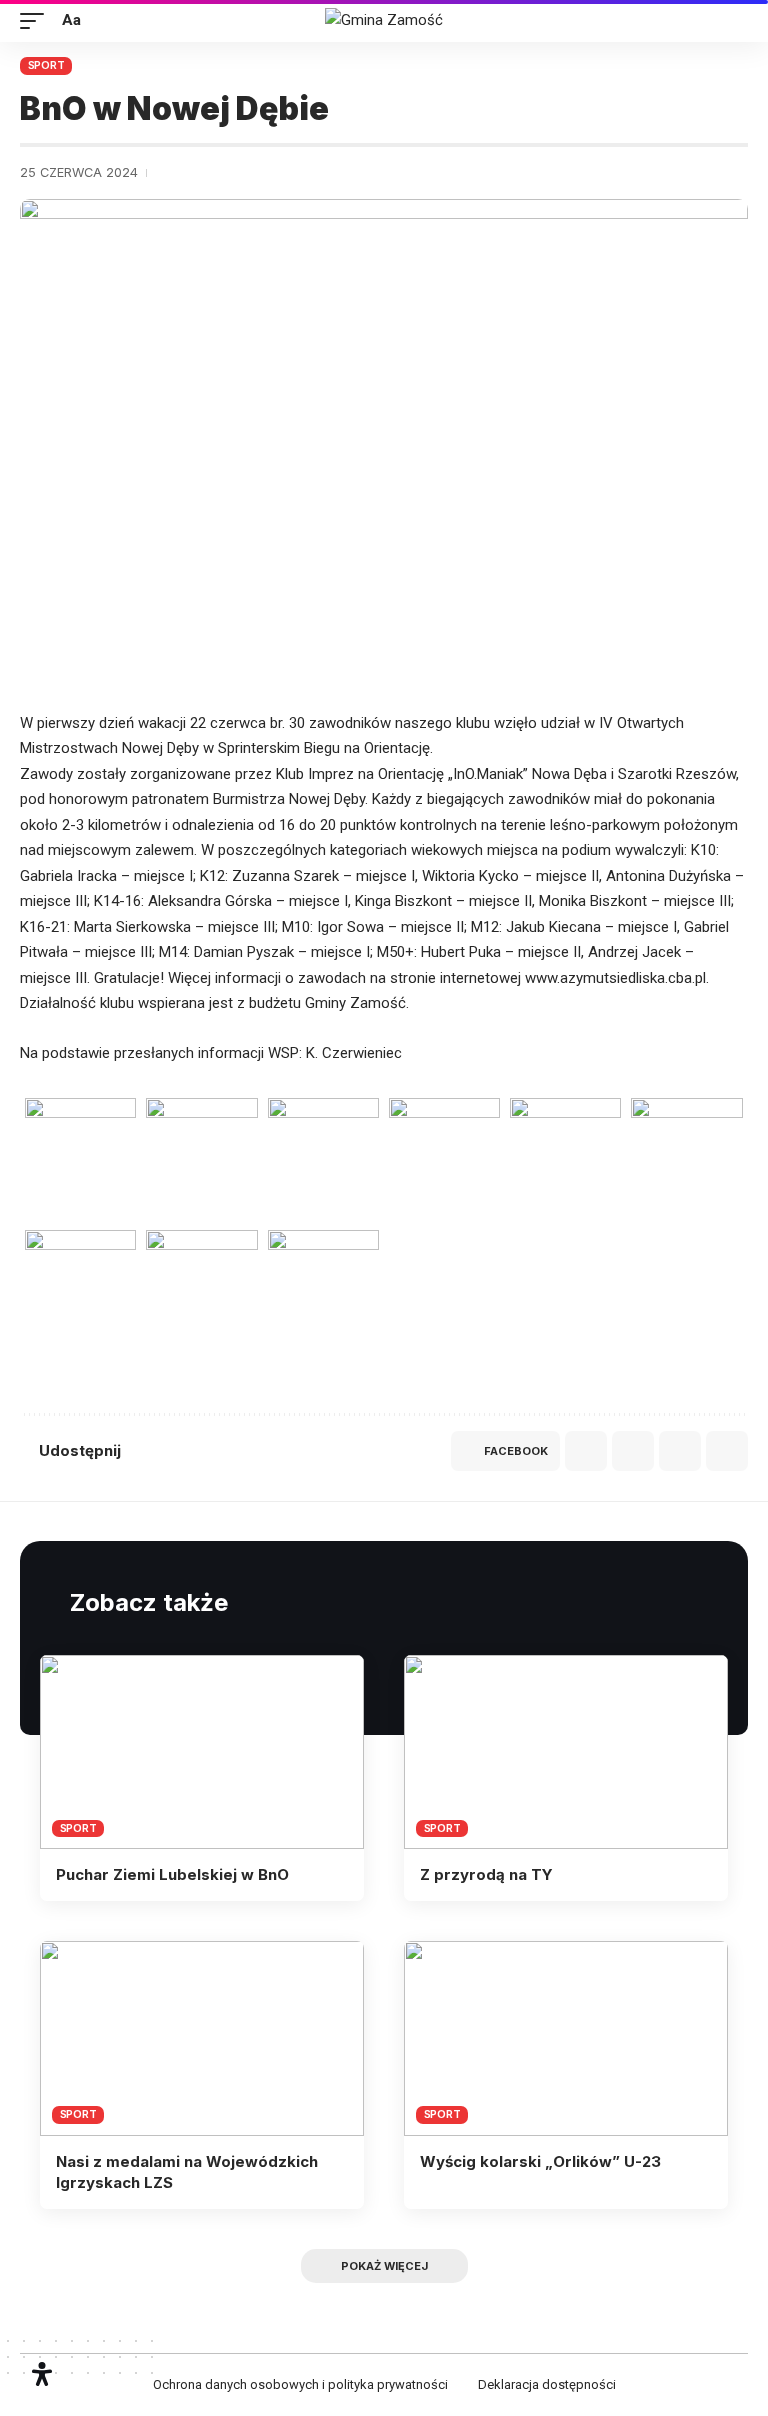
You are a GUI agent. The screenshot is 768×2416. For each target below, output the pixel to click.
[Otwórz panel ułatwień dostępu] (42, 2374)
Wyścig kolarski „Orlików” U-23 (540, 2161)
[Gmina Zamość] (384, 21)
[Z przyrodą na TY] (566, 1752)
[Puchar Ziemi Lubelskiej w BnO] (202, 1752)
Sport (46, 65)
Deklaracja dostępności (547, 2384)
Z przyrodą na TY (486, 1874)
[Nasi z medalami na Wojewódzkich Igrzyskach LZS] (202, 2038)
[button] (37, 21)
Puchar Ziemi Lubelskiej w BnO (172, 1874)
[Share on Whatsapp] (586, 1451)
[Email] (633, 1451)
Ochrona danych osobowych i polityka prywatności (300, 2384)
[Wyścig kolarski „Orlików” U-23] (566, 2038)
